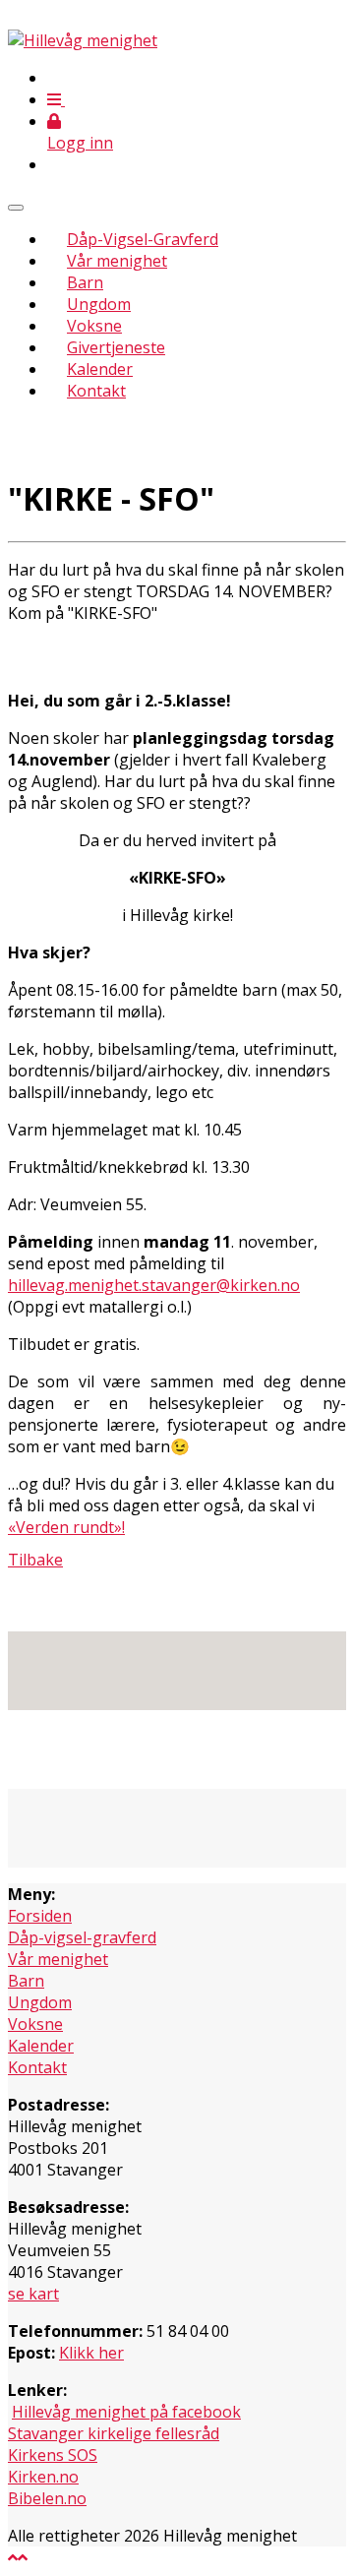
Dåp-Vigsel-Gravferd (143, 239)
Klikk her (91, 2353)
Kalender (100, 369)
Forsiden (40, 1916)
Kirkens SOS (53, 2455)
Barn (85, 282)
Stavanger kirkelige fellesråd (114, 2433)
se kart (33, 2294)
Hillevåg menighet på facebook (126, 2412)
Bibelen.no (47, 2498)
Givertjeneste (116, 347)
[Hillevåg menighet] (83, 40)
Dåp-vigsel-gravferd (82, 1937)
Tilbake (35, 1560)
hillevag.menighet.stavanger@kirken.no (154, 1285)
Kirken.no (43, 2477)
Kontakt (96, 391)
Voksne (94, 326)
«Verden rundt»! (66, 1527)
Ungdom (99, 304)
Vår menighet (117, 261)
